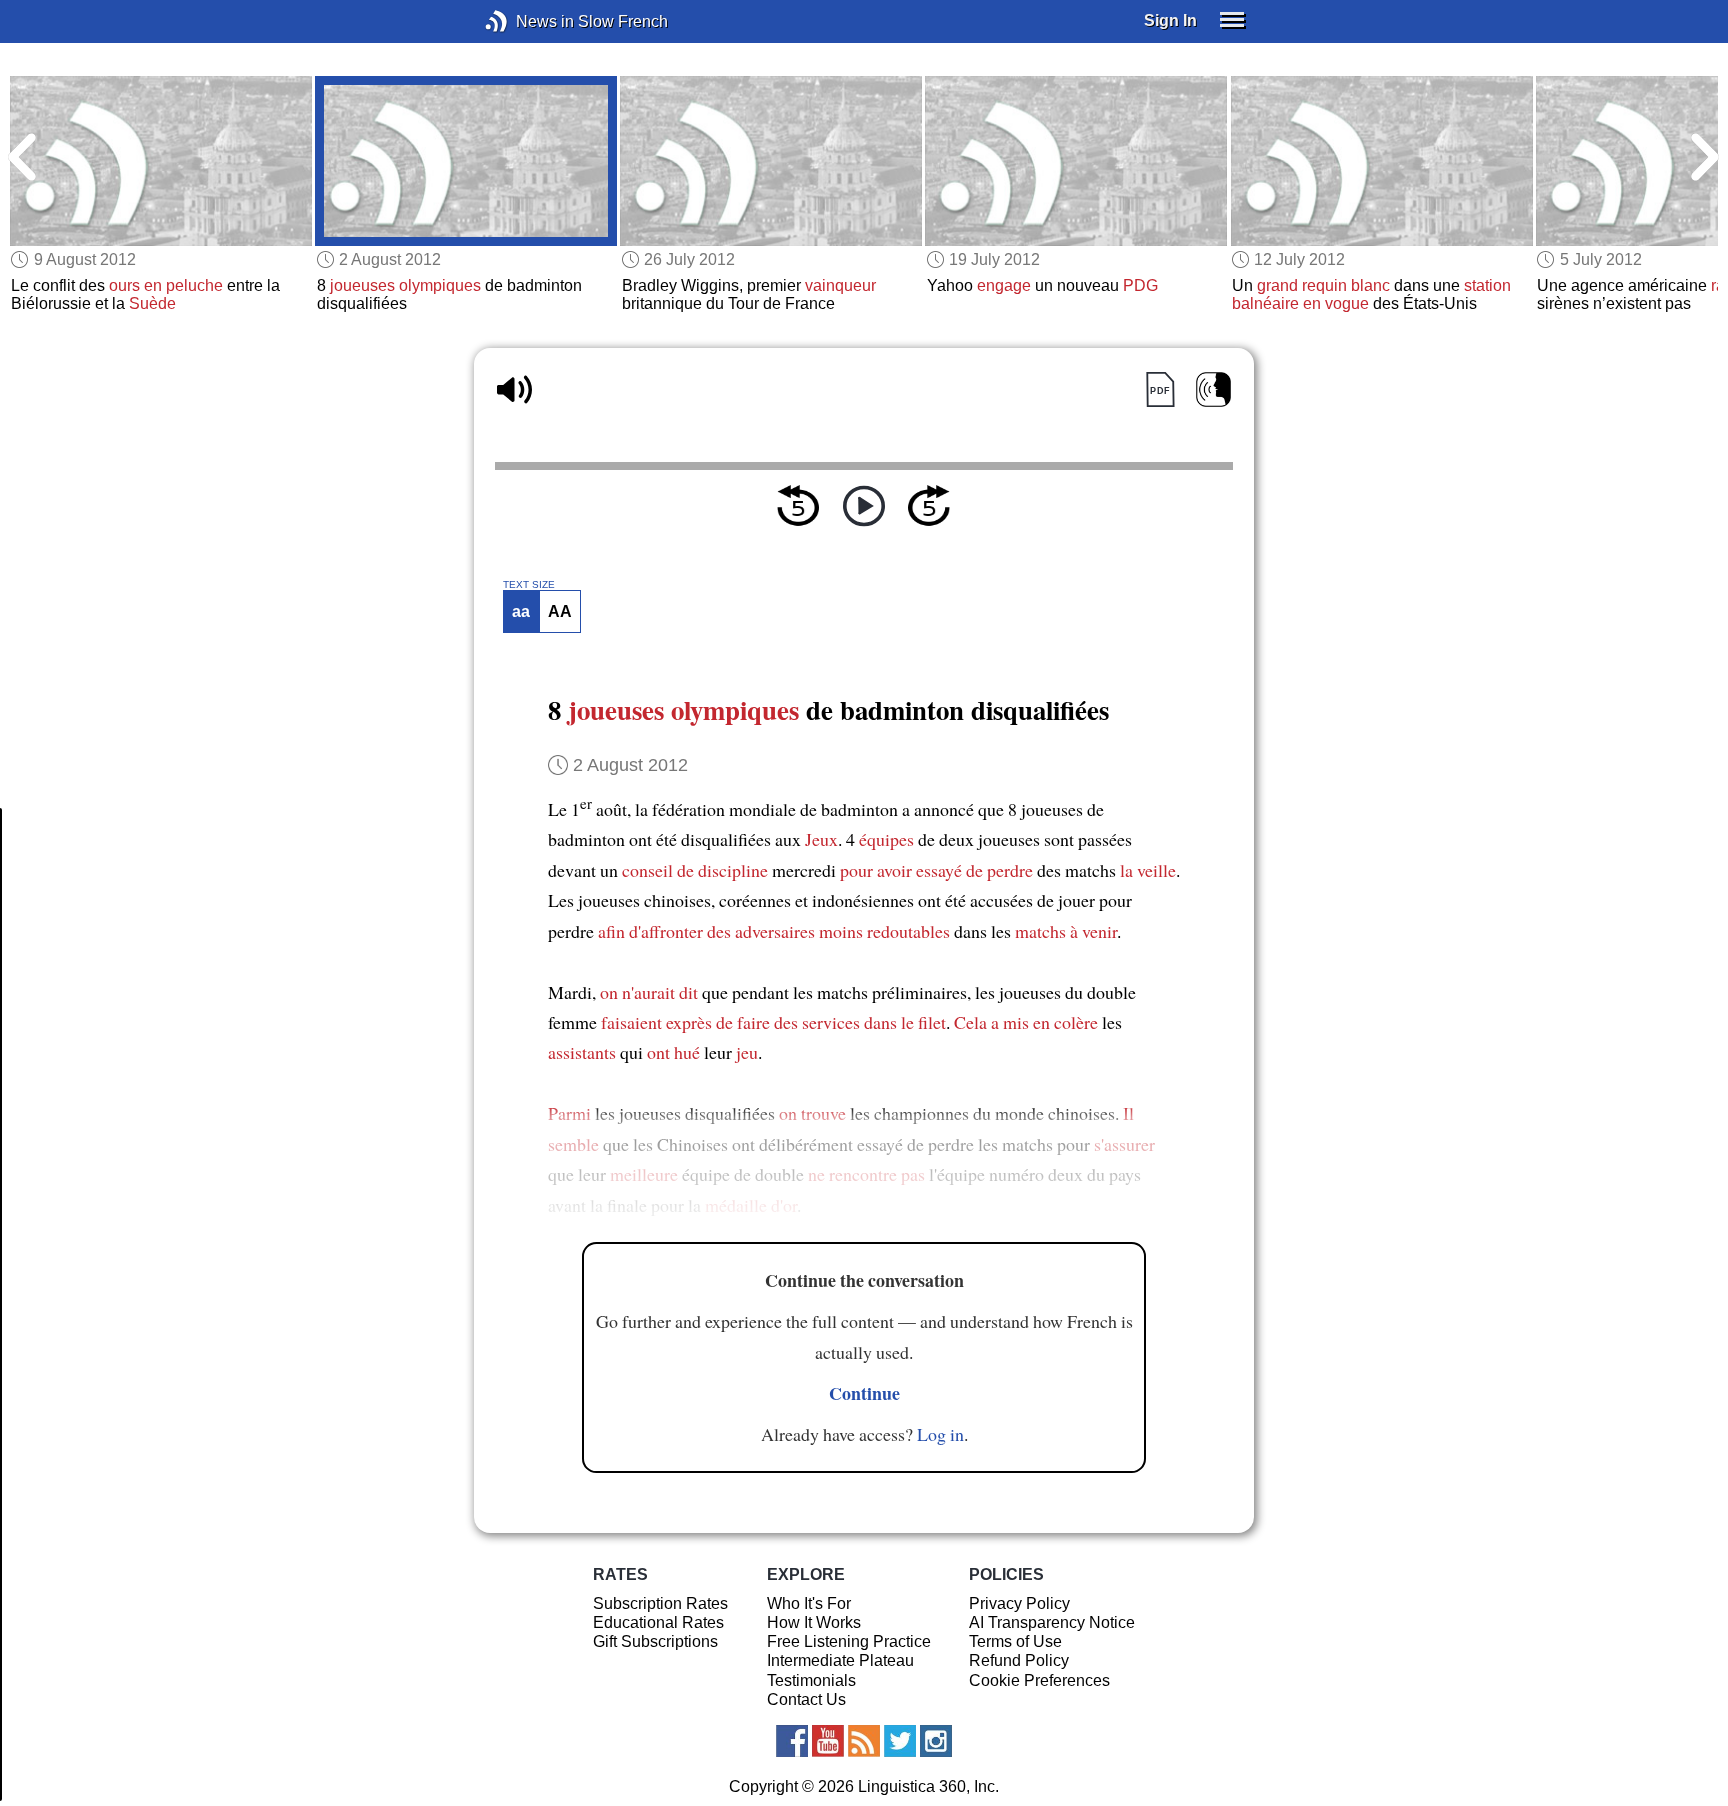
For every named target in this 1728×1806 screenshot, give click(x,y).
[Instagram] (936, 1741)
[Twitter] (900, 1741)
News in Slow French (526, 21)
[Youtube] (828, 1741)
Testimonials (811, 1680)
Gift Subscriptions (655, 1641)
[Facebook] (792, 1741)
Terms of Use (1015, 1641)
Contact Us (806, 1699)
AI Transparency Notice (1052, 1622)
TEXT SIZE (529, 585)
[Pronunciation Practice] (1213, 389)
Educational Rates (658, 1622)
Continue (864, 1393)
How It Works (814, 1622)
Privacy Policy (1019, 1603)
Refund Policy (1019, 1660)
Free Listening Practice (849, 1641)
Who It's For (809, 1603)
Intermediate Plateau (840, 1660)
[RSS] (864, 1741)
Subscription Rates (660, 1603)
